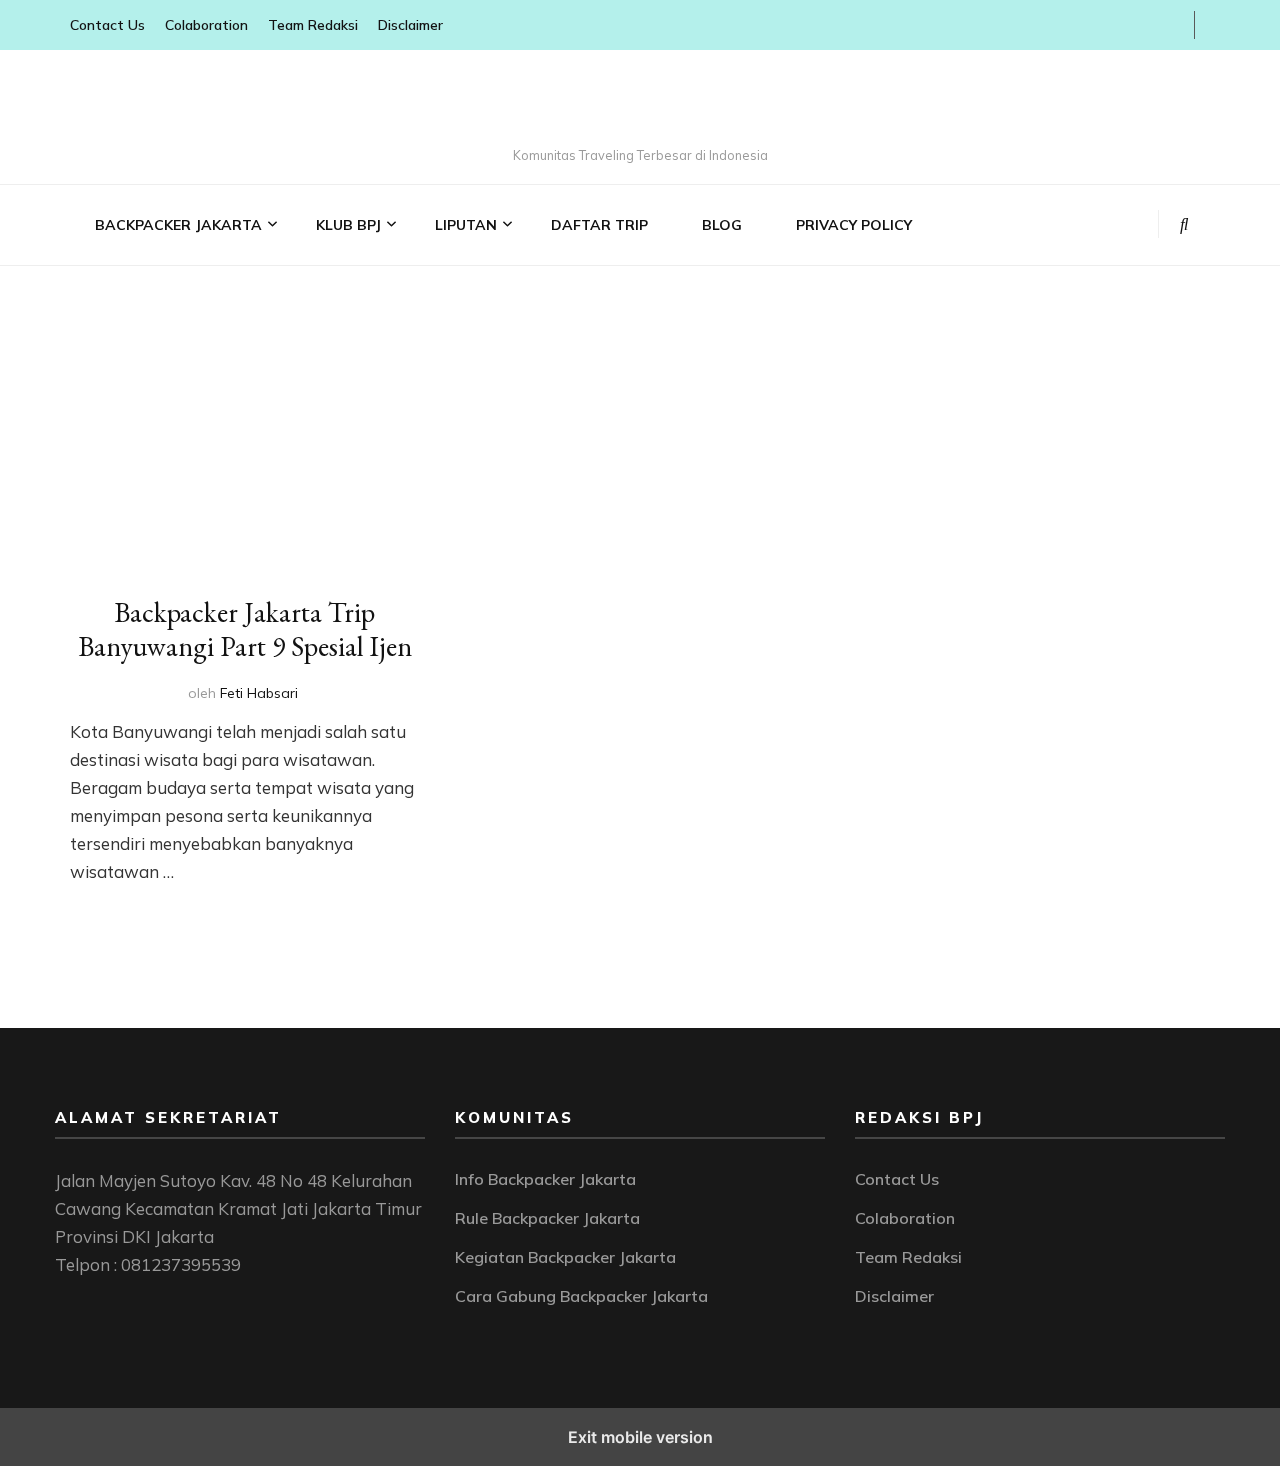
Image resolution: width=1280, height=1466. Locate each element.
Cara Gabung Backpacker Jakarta (581, 1296)
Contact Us (107, 25)
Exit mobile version (640, 1437)
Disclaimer (410, 25)
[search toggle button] (1184, 224)
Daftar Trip (599, 225)
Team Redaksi (313, 25)
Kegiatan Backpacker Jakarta (565, 1257)
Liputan (466, 225)
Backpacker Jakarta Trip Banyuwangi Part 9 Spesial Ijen (245, 629)
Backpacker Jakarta (178, 225)
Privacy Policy (854, 225)
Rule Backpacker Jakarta (547, 1218)
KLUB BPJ (348, 225)
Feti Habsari (259, 693)
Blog (722, 225)
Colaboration (206, 25)
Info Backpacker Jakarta (545, 1179)
